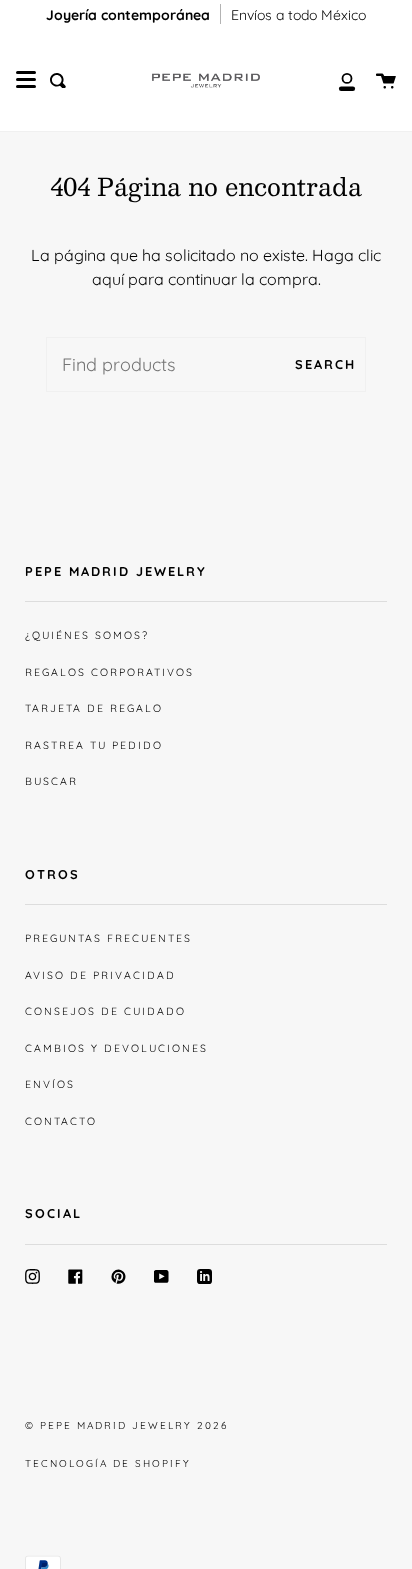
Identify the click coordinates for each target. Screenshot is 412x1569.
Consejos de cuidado (105, 1011)
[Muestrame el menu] (26, 80)
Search (325, 364)
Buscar (51, 781)
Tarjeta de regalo (94, 708)
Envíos (50, 1084)
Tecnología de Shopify (108, 1463)
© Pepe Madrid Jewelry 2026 (126, 1425)
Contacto (61, 1121)
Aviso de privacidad (100, 975)
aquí (108, 279)
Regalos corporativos (109, 672)
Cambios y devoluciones (116, 1048)
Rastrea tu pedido (94, 745)
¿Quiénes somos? (87, 635)
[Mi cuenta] (336, 80)
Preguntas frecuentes (108, 938)
